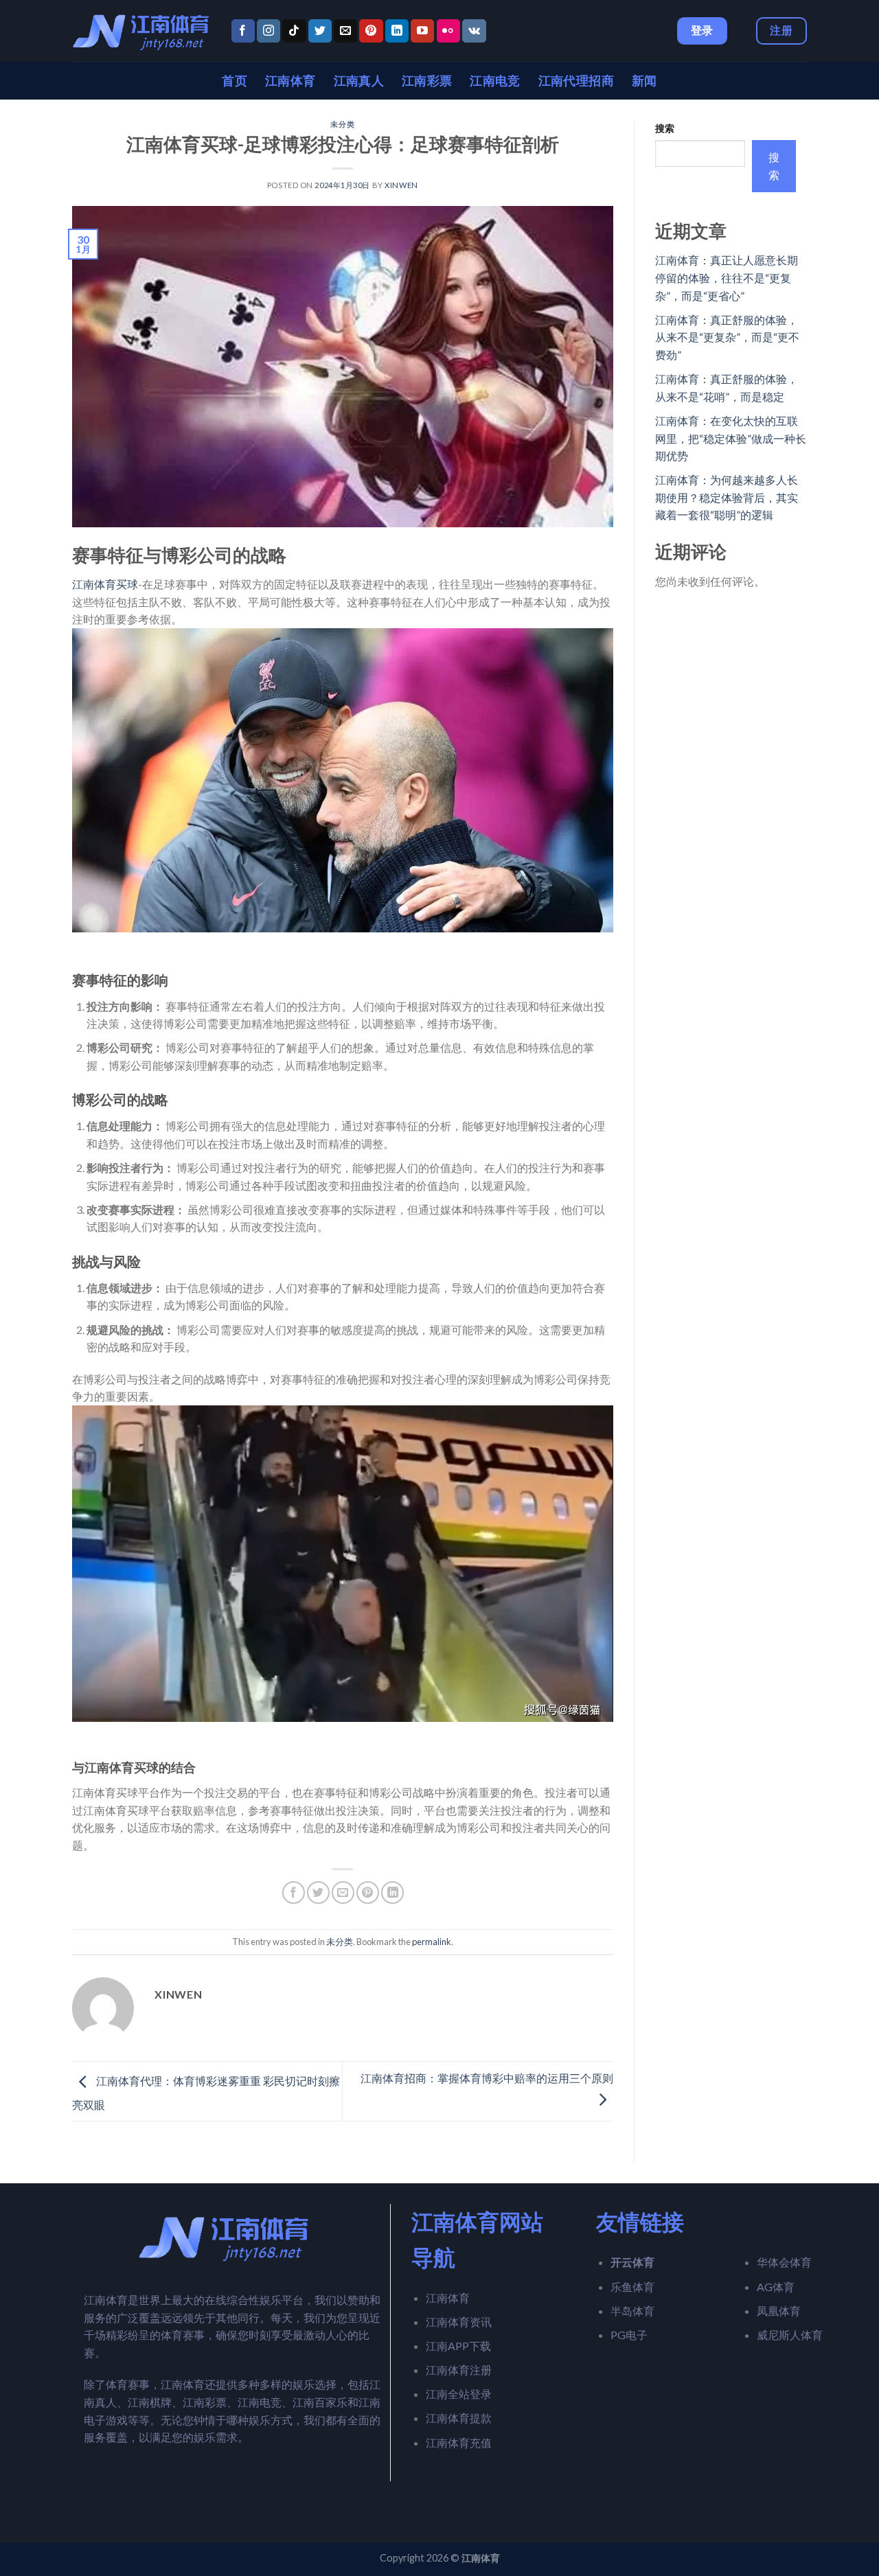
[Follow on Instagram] (269, 31)
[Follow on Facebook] (243, 31)
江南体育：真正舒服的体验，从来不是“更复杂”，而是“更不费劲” (727, 337)
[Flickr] (448, 31)
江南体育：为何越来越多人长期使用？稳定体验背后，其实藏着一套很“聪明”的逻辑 (727, 497)
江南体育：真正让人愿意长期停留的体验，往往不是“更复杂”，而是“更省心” (727, 277)
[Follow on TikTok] (294, 31)
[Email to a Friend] (343, 1893)
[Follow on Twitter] (320, 31)
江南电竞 (495, 81)
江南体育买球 (105, 584)
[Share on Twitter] (318, 1893)
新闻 (644, 81)
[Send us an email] (345, 31)
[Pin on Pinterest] (368, 1893)
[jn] (141, 31)
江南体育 (290, 81)
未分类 (342, 124)
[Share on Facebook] (294, 1893)
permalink (432, 1942)
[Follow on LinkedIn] (397, 31)
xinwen (401, 185)
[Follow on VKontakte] (474, 31)
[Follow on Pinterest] (371, 31)
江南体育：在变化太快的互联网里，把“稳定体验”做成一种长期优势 (731, 438)
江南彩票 (427, 81)
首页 (235, 81)
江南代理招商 (576, 81)
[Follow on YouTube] (422, 31)
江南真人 (359, 81)
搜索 (665, 128)
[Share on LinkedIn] (392, 1893)
